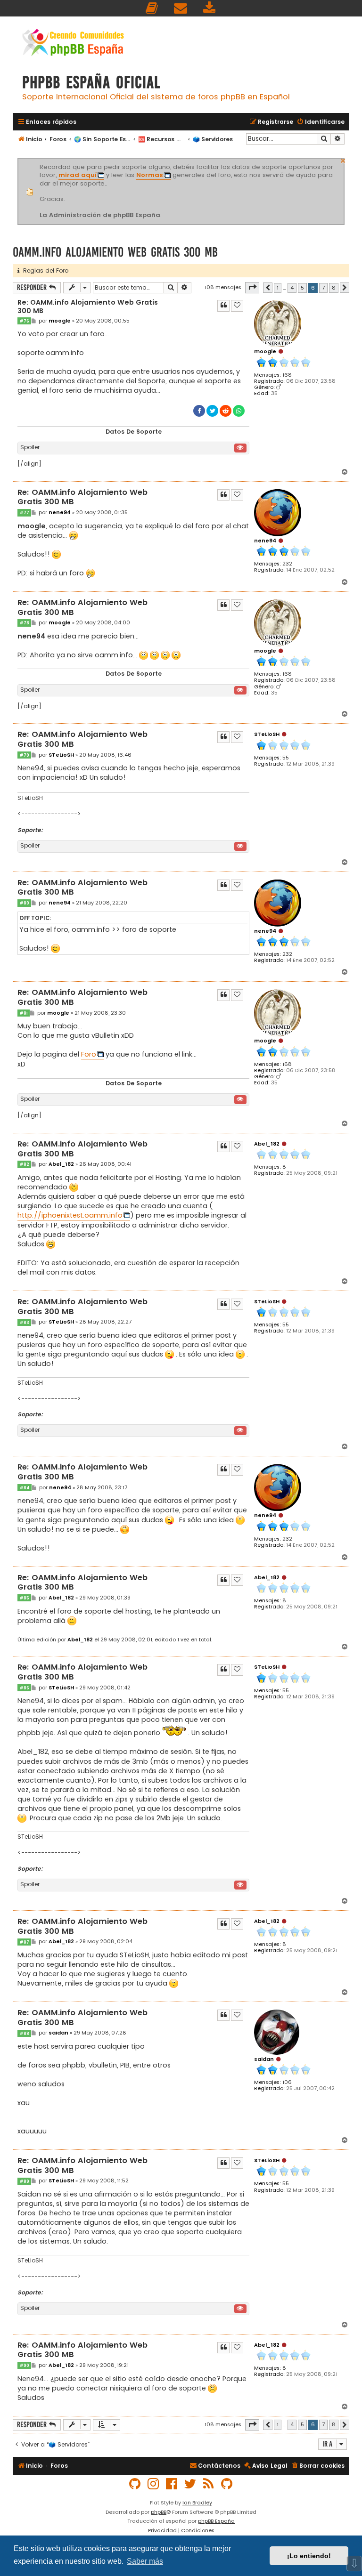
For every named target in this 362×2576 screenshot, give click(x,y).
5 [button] (302, 288)
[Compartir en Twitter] (212, 411)
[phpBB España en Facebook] (172, 2484)
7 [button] (323, 288)
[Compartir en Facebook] (199, 411)
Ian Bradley (197, 2503)
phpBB (159, 2512)
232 (287, 564)
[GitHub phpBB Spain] (135, 2484)
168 (287, 375)
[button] (252, 288)
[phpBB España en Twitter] (190, 2484)
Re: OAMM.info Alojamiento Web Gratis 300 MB (88, 307)
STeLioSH (267, 734)
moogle (265, 351)
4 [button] (292, 288)
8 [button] (334, 288)
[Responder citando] (223, 306)
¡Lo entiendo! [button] (309, 2556)
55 (286, 758)
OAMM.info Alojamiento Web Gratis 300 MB (115, 252)
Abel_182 (267, 1144)
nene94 (265, 541)
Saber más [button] (145, 2561)
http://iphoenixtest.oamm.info (70, 1215)
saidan (264, 2059)
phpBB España (216, 2521)
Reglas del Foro (44, 271)
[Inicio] (73, 44)
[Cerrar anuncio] (343, 160)
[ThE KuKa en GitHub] (227, 2484)
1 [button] (278, 288)
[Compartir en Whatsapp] (239, 411)
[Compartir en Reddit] (226, 411)
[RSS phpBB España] (209, 2484)
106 (287, 2082)
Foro (89, 1054)
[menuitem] (152, 8)
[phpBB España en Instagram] (154, 2484)
